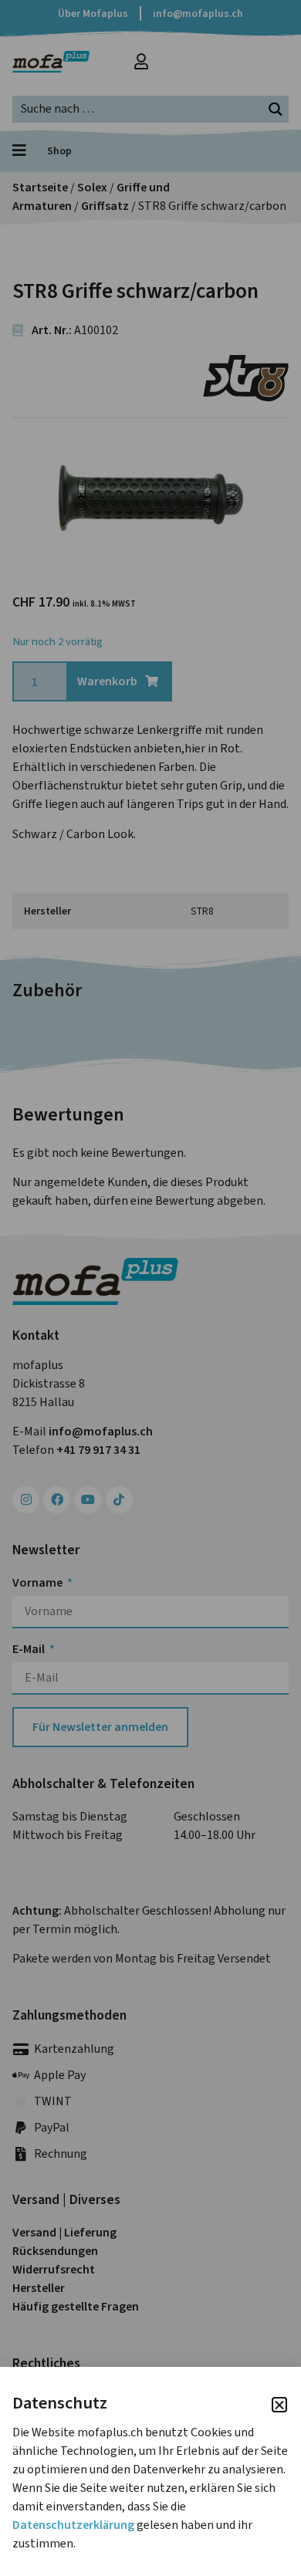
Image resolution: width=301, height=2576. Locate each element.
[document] (150, 1288)
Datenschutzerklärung (73, 2525)
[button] (279, 2405)
